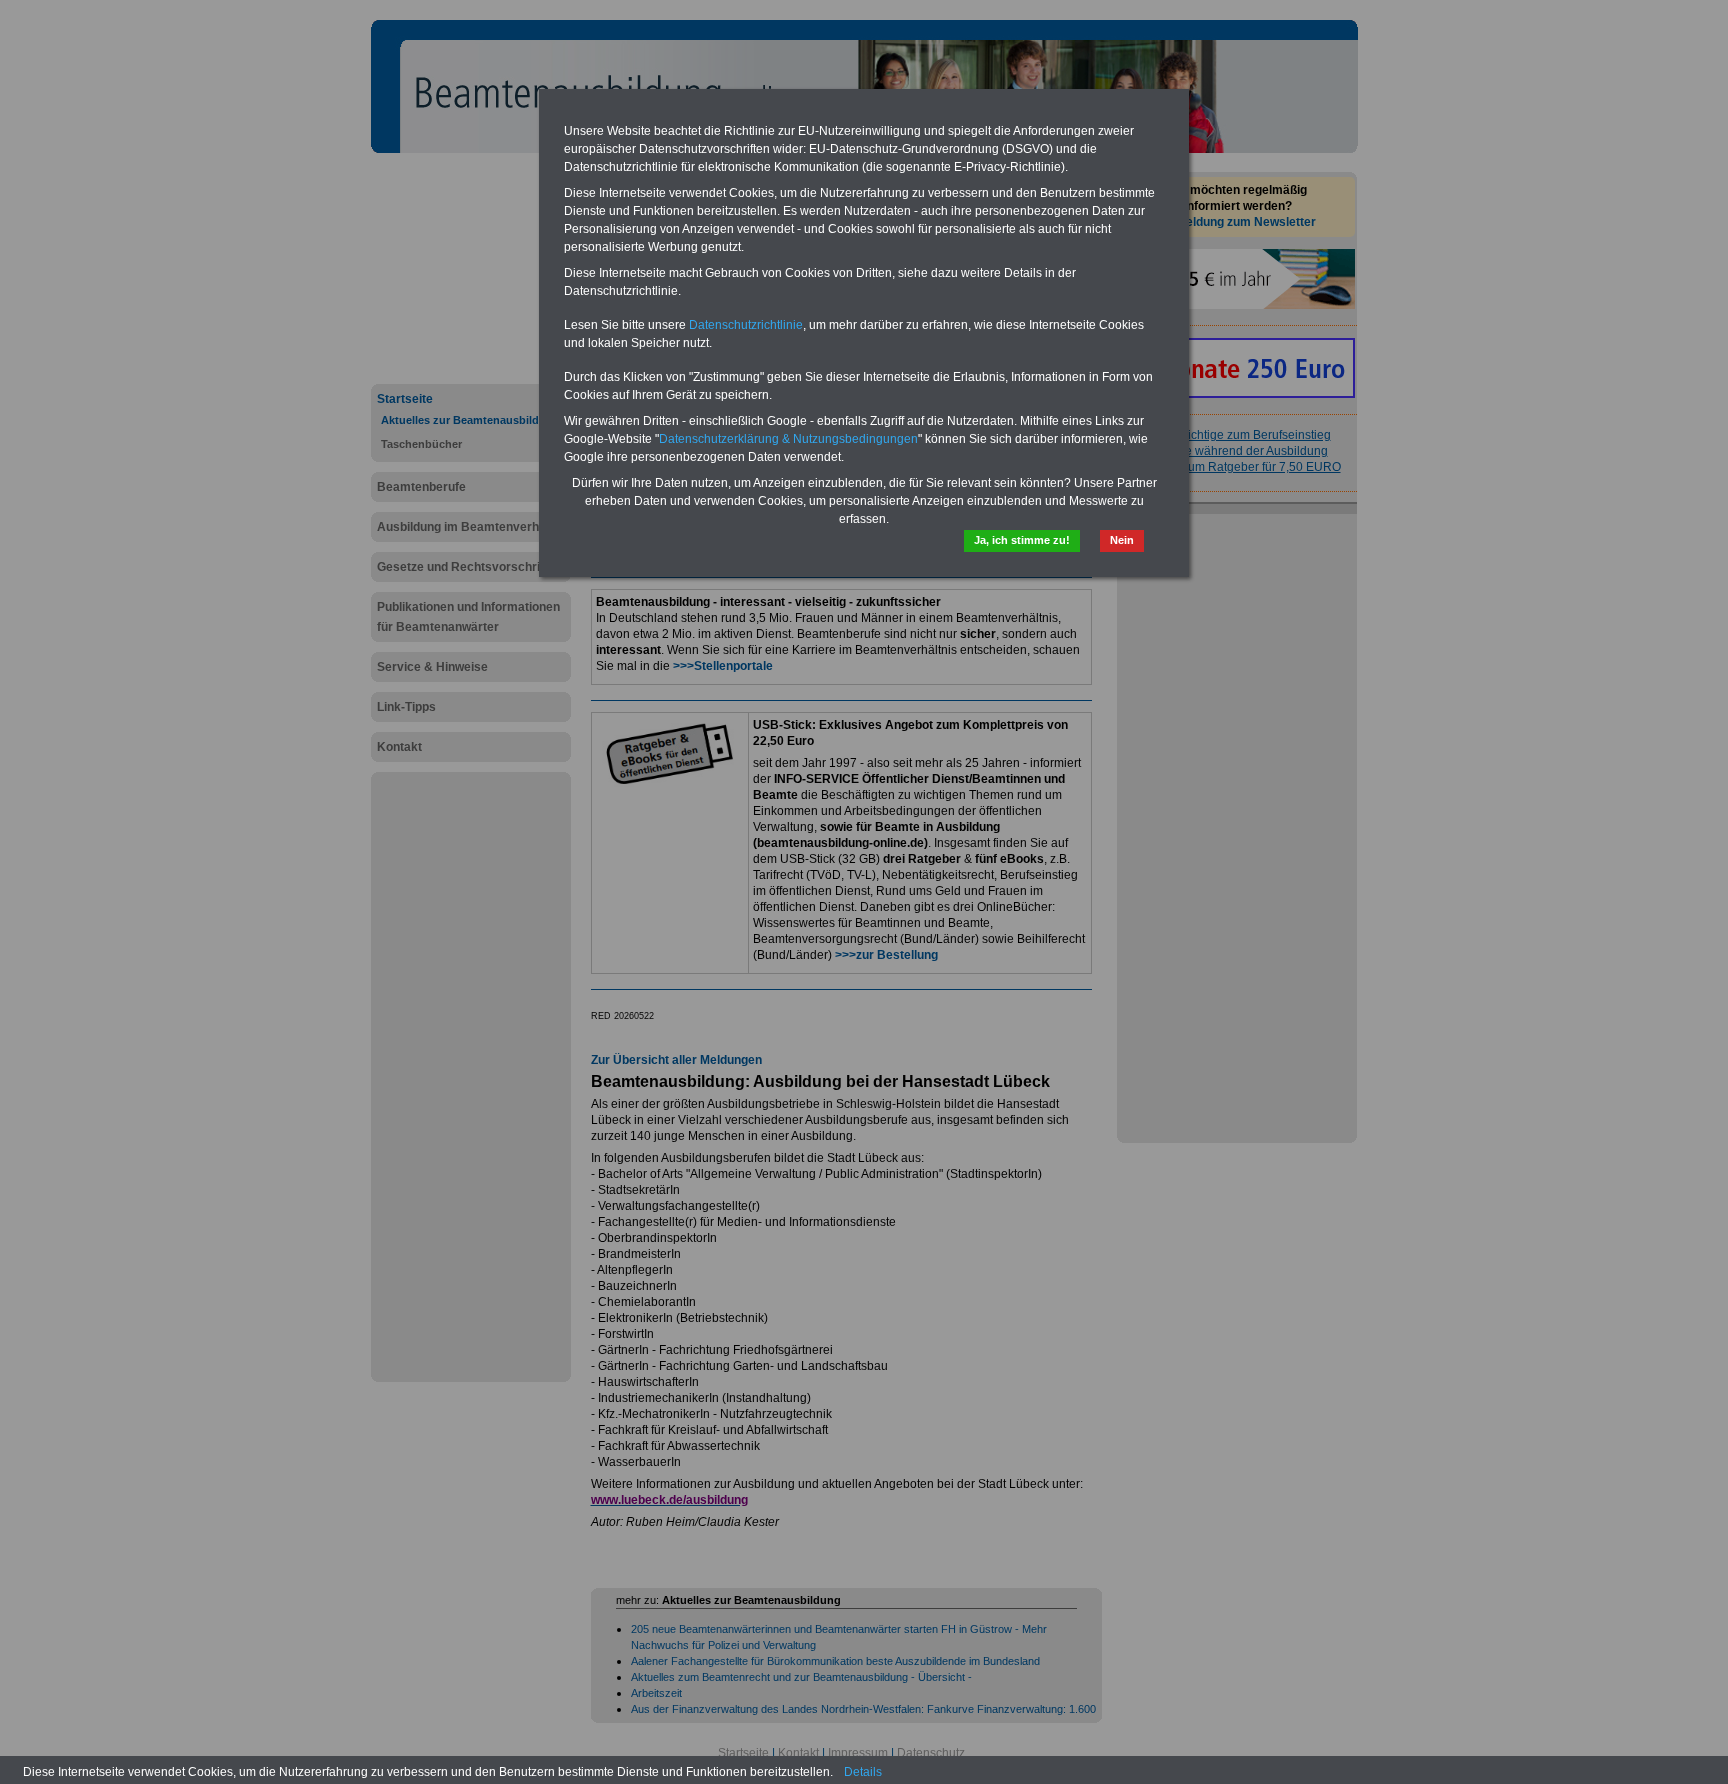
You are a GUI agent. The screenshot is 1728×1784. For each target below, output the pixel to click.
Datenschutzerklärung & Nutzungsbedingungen (788, 439)
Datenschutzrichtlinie (746, 325)
